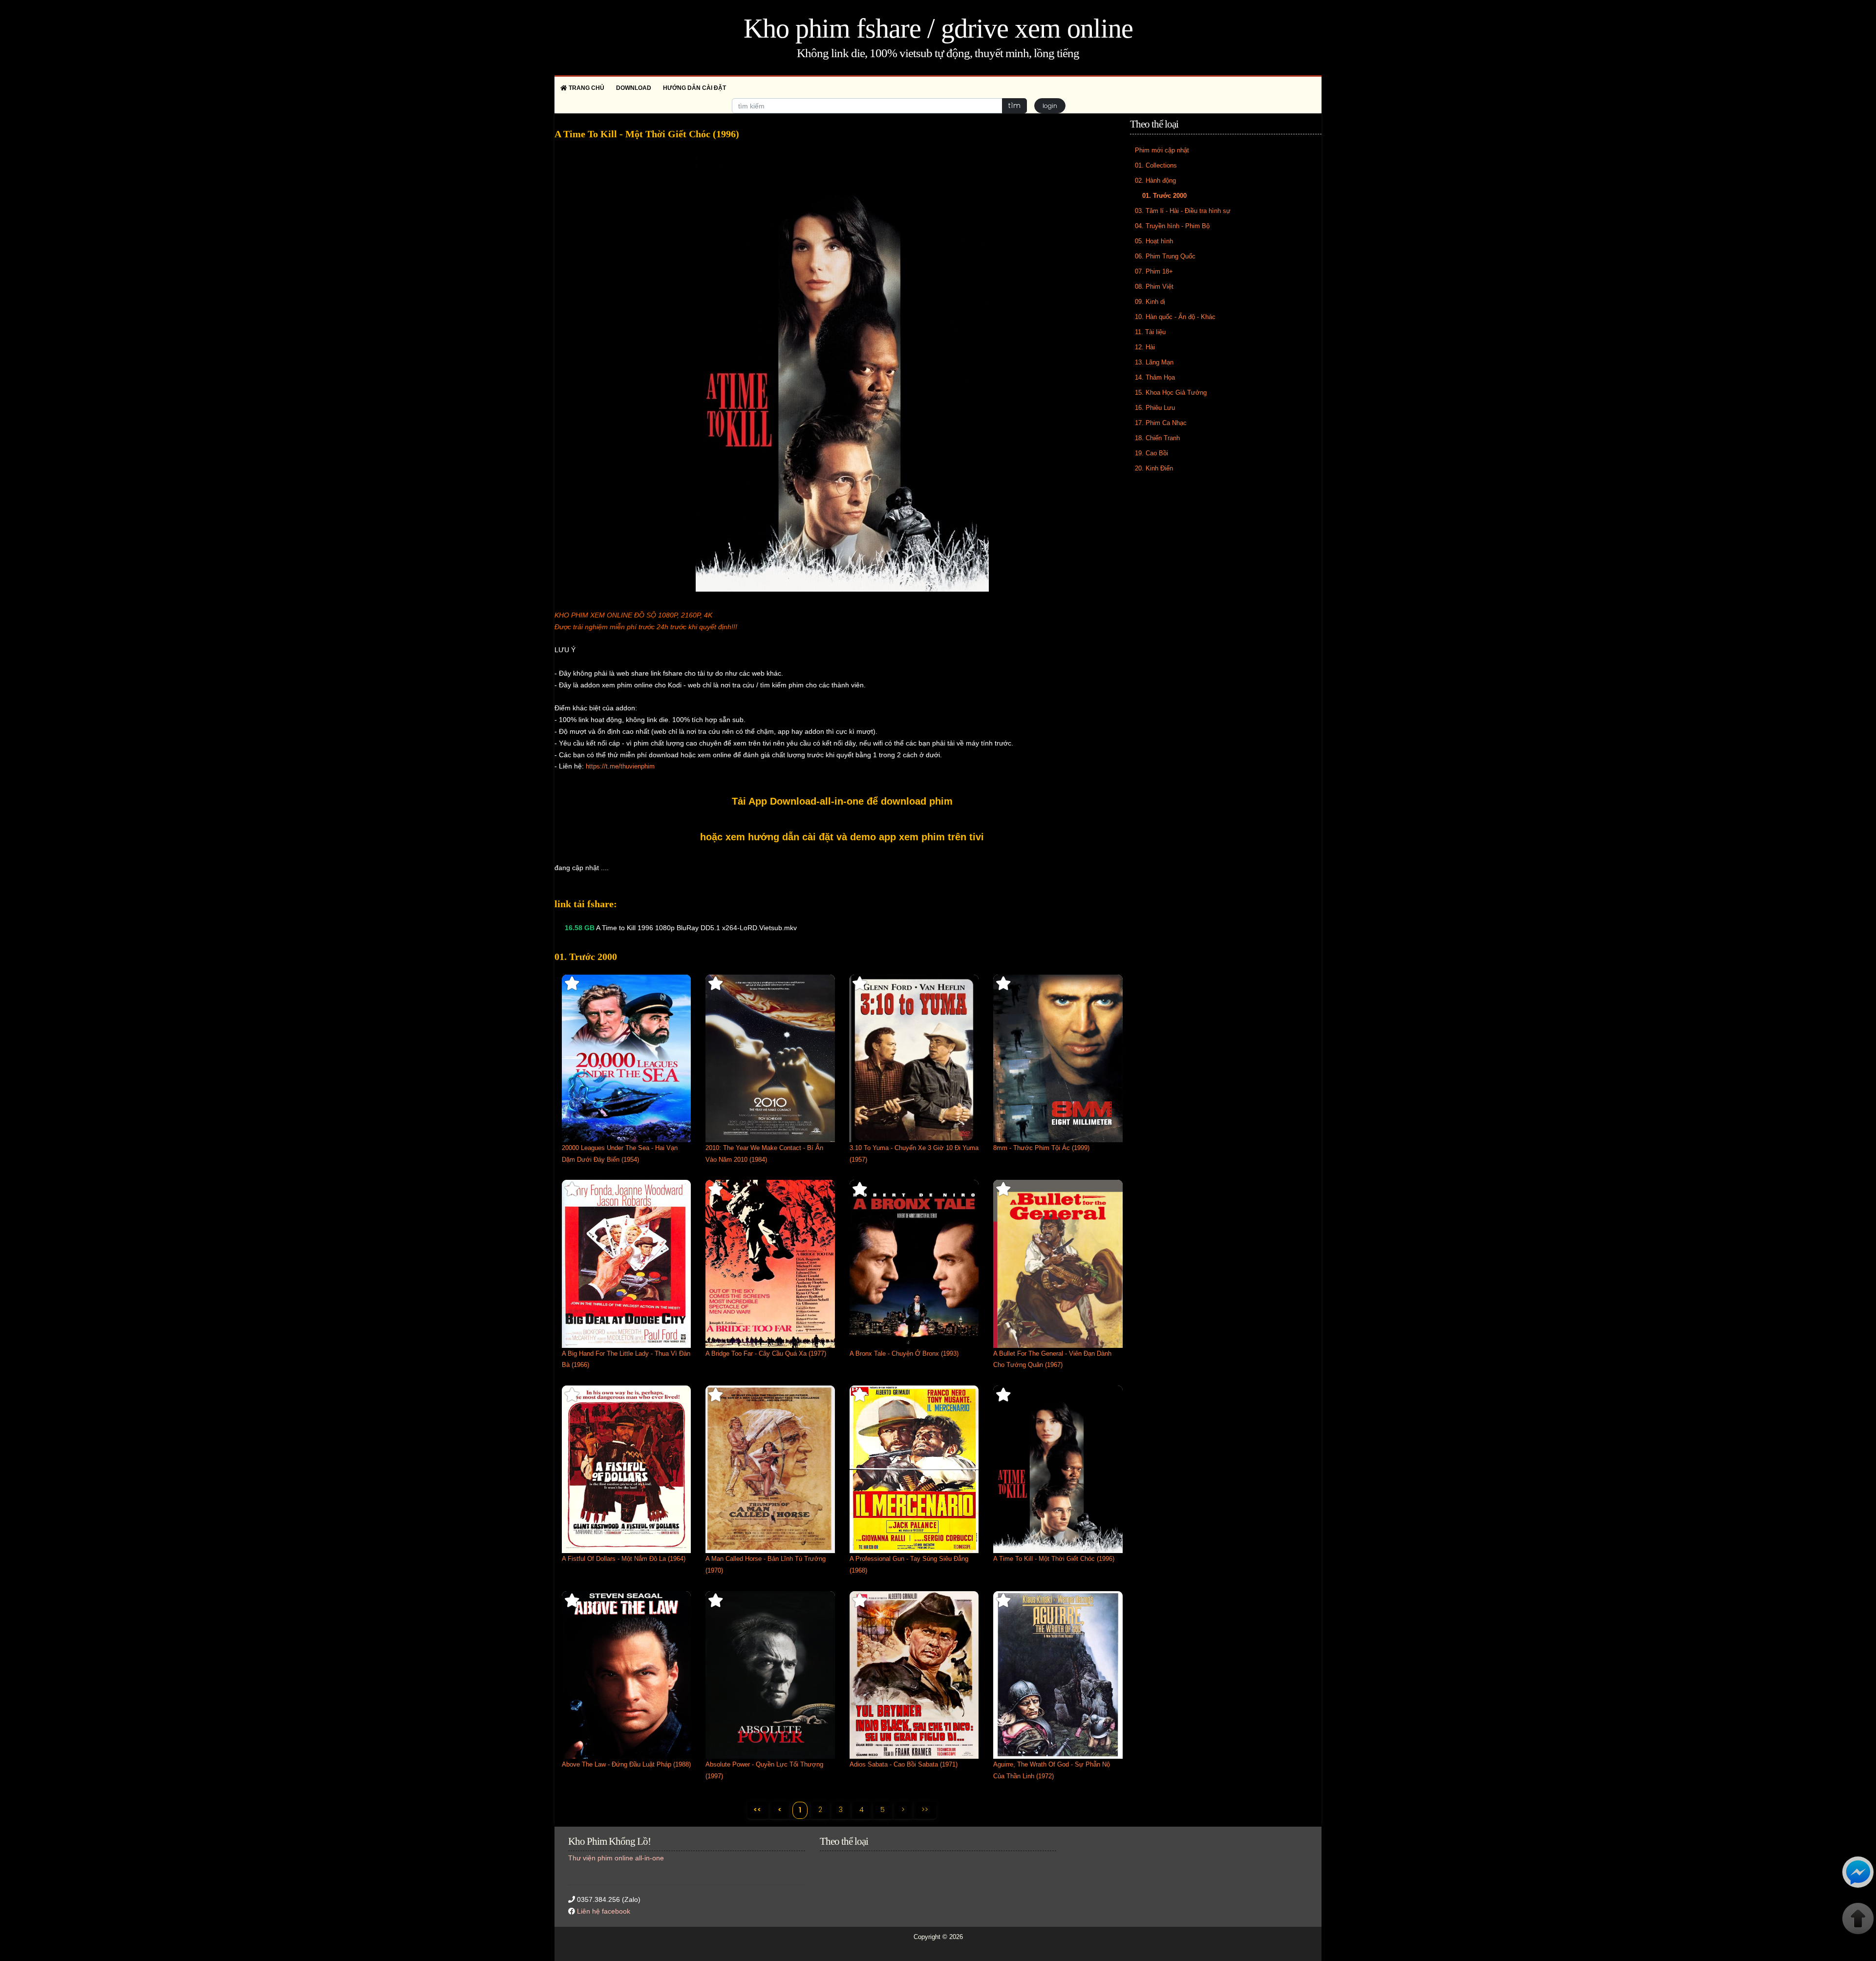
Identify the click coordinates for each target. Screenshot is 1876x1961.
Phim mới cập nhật (1162, 150)
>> (925, 1810)
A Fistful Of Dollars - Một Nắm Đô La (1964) (624, 1559)
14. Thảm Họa (1155, 377)
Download (634, 88)
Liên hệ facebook (604, 1911)
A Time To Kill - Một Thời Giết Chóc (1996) (1054, 1559)
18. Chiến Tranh (1157, 438)
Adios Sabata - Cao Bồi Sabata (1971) (904, 1764)
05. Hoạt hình (1154, 241)
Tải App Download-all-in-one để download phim (842, 801)
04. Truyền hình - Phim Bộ (1172, 226)
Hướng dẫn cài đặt (694, 88)
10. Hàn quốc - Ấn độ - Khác (1175, 317)
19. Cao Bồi (1151, 453)
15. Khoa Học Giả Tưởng (1171, 393)
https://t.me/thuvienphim (620, 766)
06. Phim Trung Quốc (1165, 256)
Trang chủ (586, 88)
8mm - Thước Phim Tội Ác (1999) (1041, 1148)
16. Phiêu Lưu (1155, 408)
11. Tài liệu (1150, 332)
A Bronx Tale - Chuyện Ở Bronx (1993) (904, 1354)
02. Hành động (1155, 181)
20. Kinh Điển (1154, 468)
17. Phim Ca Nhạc (1161, 423)
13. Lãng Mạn (1154, 362)
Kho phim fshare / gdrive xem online (938, 28)
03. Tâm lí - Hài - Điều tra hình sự (1183, 211)
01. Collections (1156, 165)
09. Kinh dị (1150, 302)
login (1050, 106)
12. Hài (1145, 347)
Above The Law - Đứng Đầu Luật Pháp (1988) (626, 1764)
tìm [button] (1014, 106)
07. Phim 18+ (1154, 271)
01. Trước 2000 (1164, 196)
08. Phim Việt (1154, 287)
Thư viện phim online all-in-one (616, 1858)
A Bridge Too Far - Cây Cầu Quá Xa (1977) (766, 1354)
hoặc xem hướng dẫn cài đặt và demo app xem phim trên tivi (842, 837)
